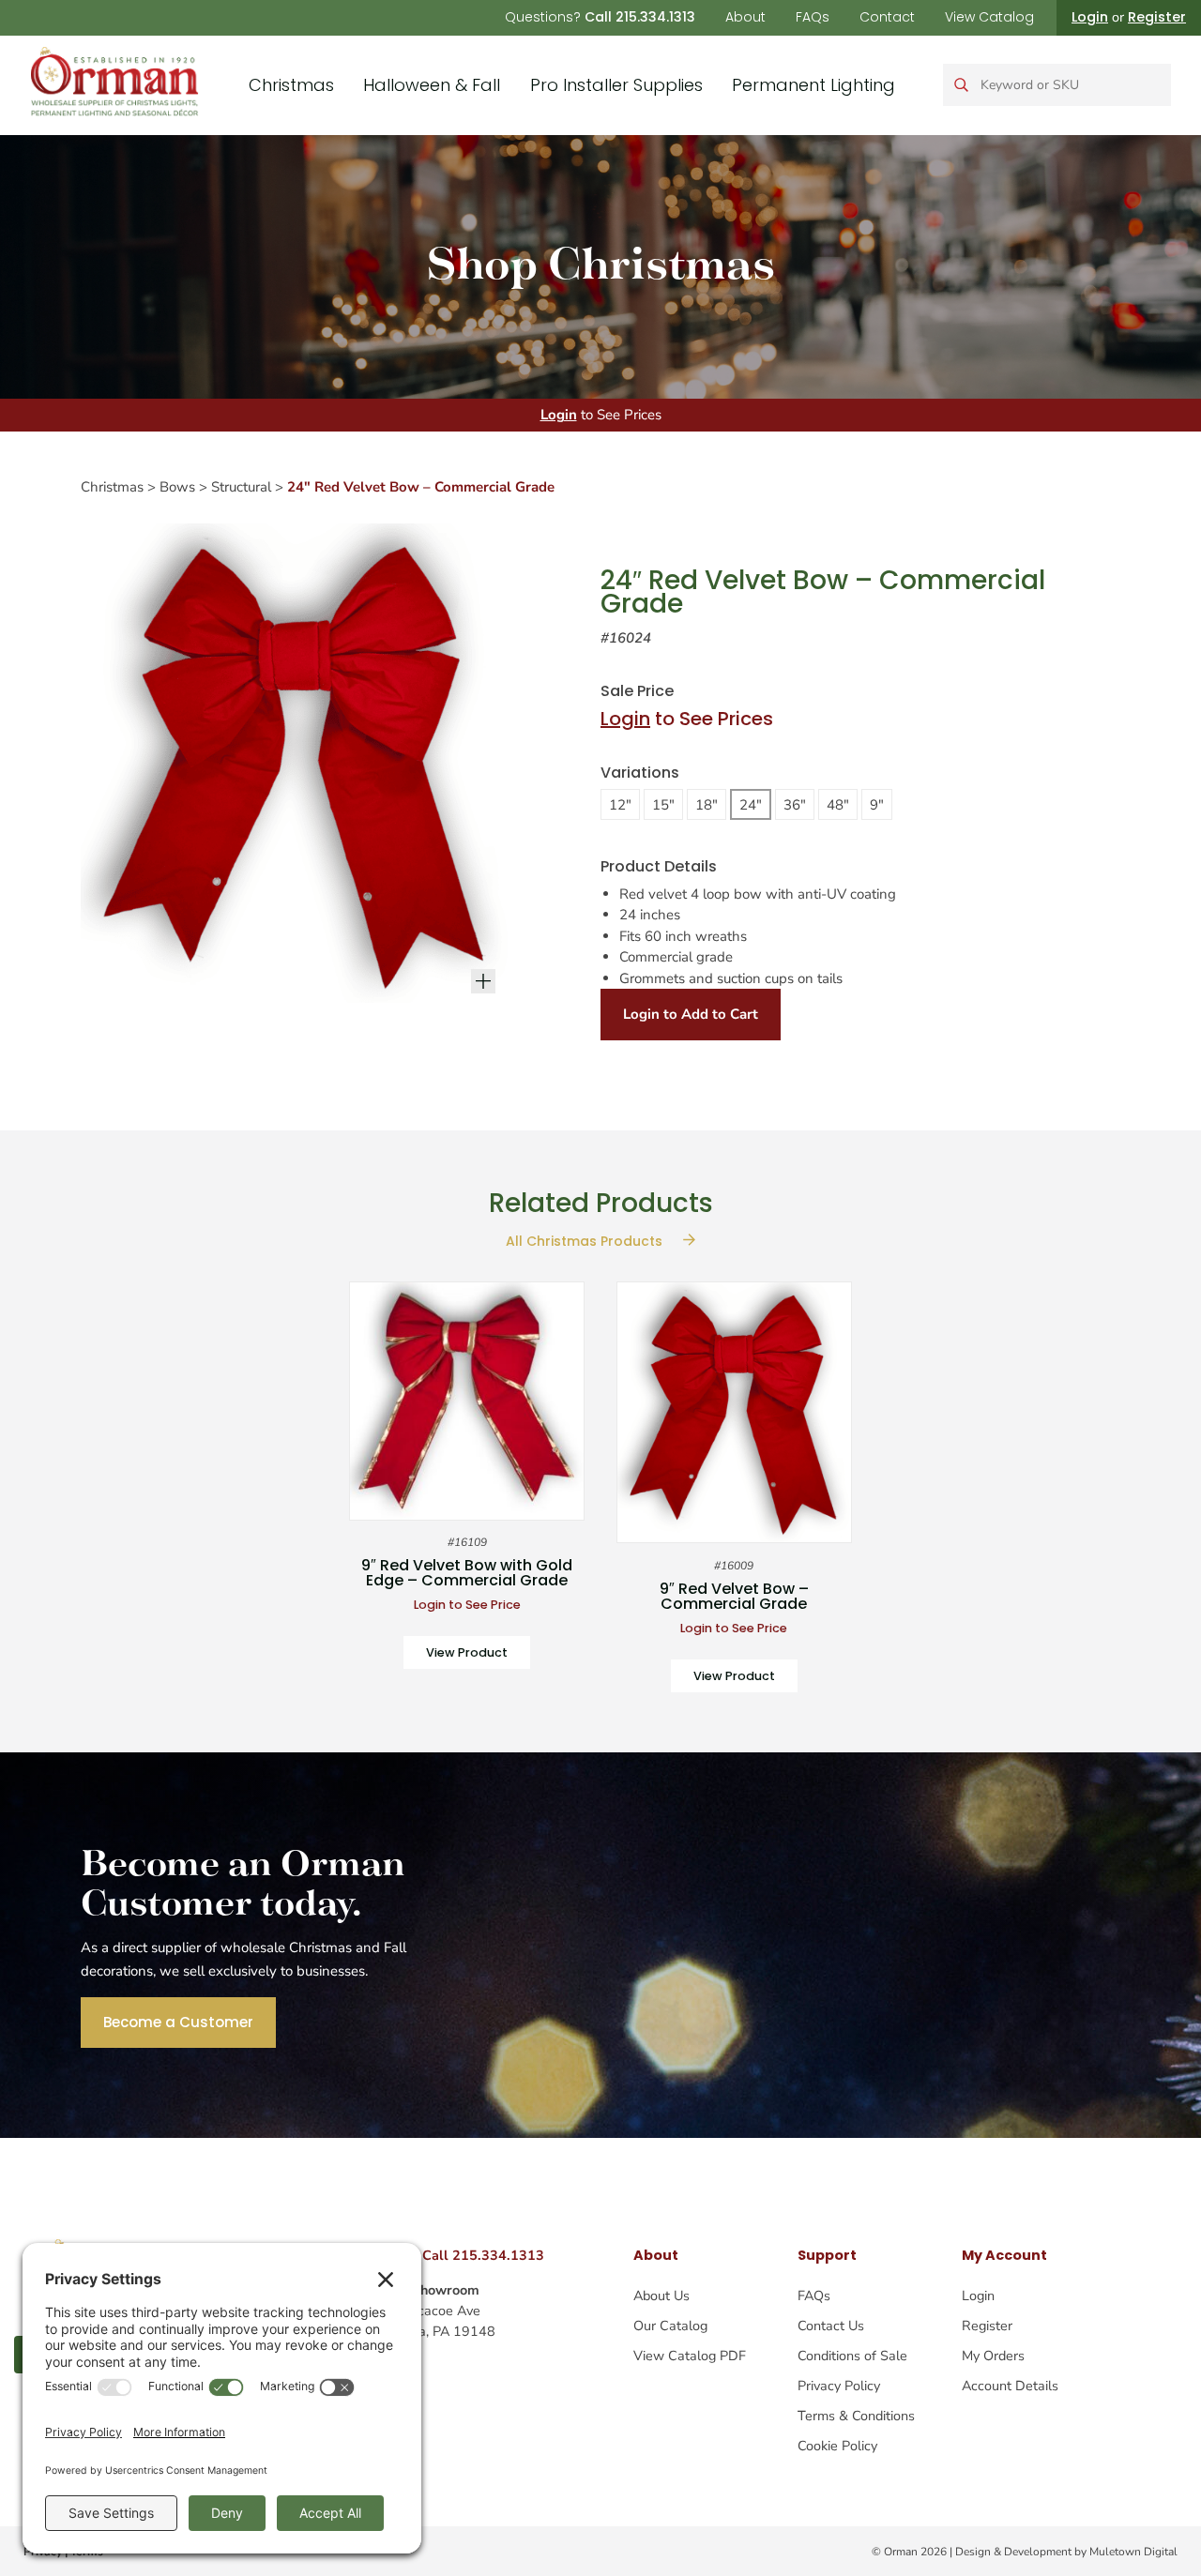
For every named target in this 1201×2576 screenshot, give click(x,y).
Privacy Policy (839, 2386)
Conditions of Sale (852, 2356)
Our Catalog (670, 2326)
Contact (887, 17)
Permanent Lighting (813, 85)
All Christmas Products (586, 1241)
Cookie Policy (837, 2446)
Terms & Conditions (856, 2416)
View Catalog (989, 17)
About (745, 17)
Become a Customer (178, 2022)
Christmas (291, 85)
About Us (661, 2296)
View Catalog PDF (690, 2356)
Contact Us (831, 2326)
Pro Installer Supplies (616, 85)
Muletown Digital (1133, 2552)
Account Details (1010, 2386)
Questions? (600, 17)
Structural (241, 487)
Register (1157, 17)
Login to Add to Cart (691, 1014)
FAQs (813, 17)
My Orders (993, 2356)
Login (1090, 17)
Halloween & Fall (432, 85)
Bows (177, 487)
